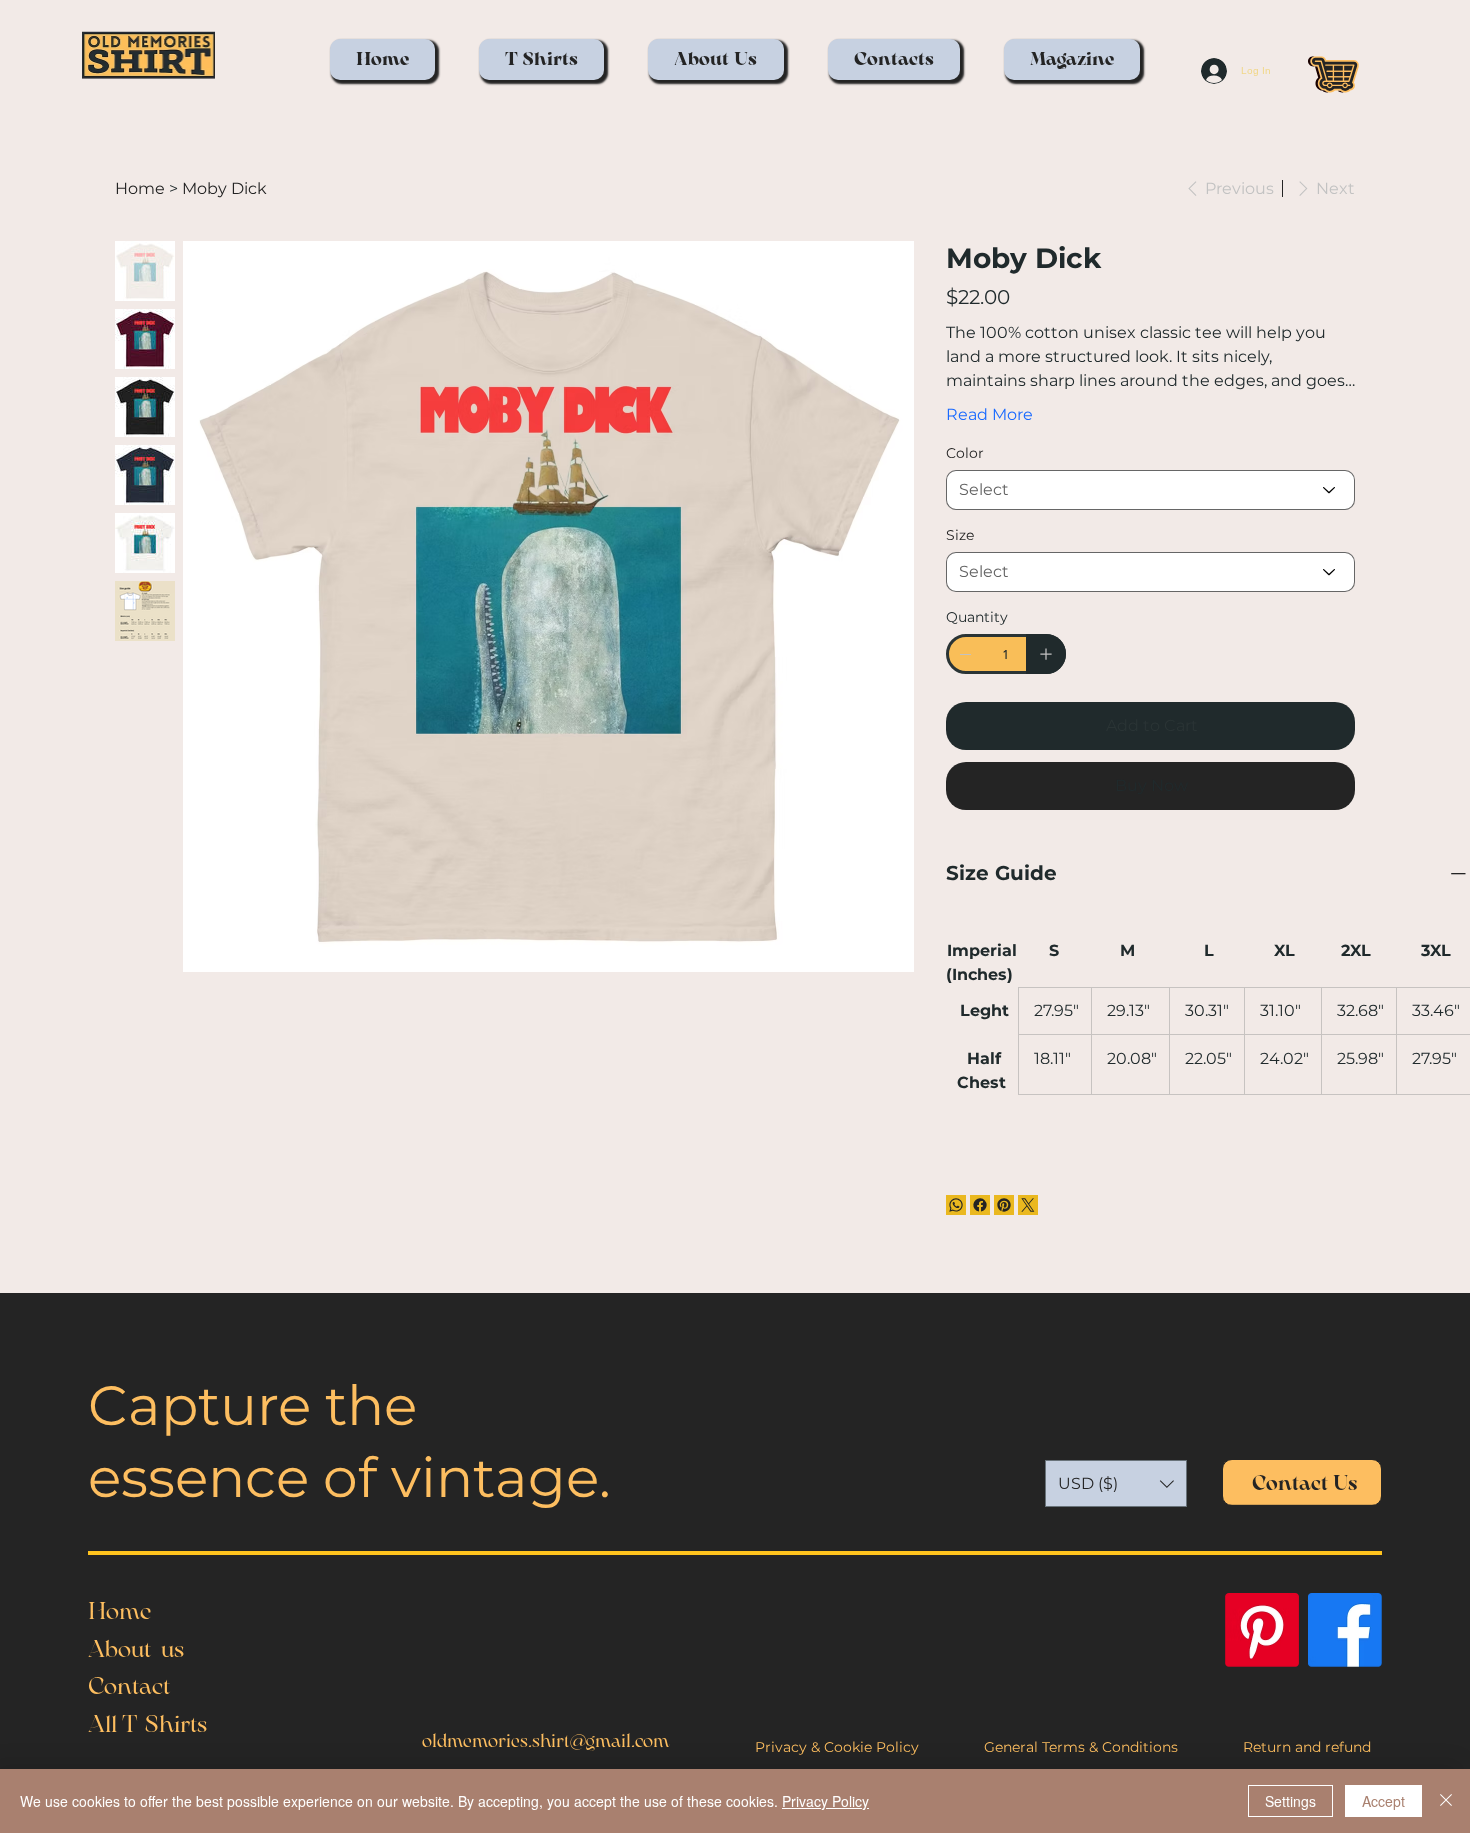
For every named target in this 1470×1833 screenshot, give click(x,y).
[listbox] (1116, 1483)
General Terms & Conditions (1081, 1747)
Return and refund (1307, 1747)
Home (119, 1611)
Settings (1290, 1801)
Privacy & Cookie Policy (837, 1747)
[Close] (1446, 1801)
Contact (129, 1686)
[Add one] (1046, 654)
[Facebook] (980, 1205)
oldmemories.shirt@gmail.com (545, 1741)
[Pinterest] (1004, 1205)
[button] (541, 59)
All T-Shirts (147, 1724)
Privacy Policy (825, 1801)
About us (136, 1649)
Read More (989, 414)
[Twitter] (1028, 1205)
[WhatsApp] (956, 1205)
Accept (1383, 1801)
